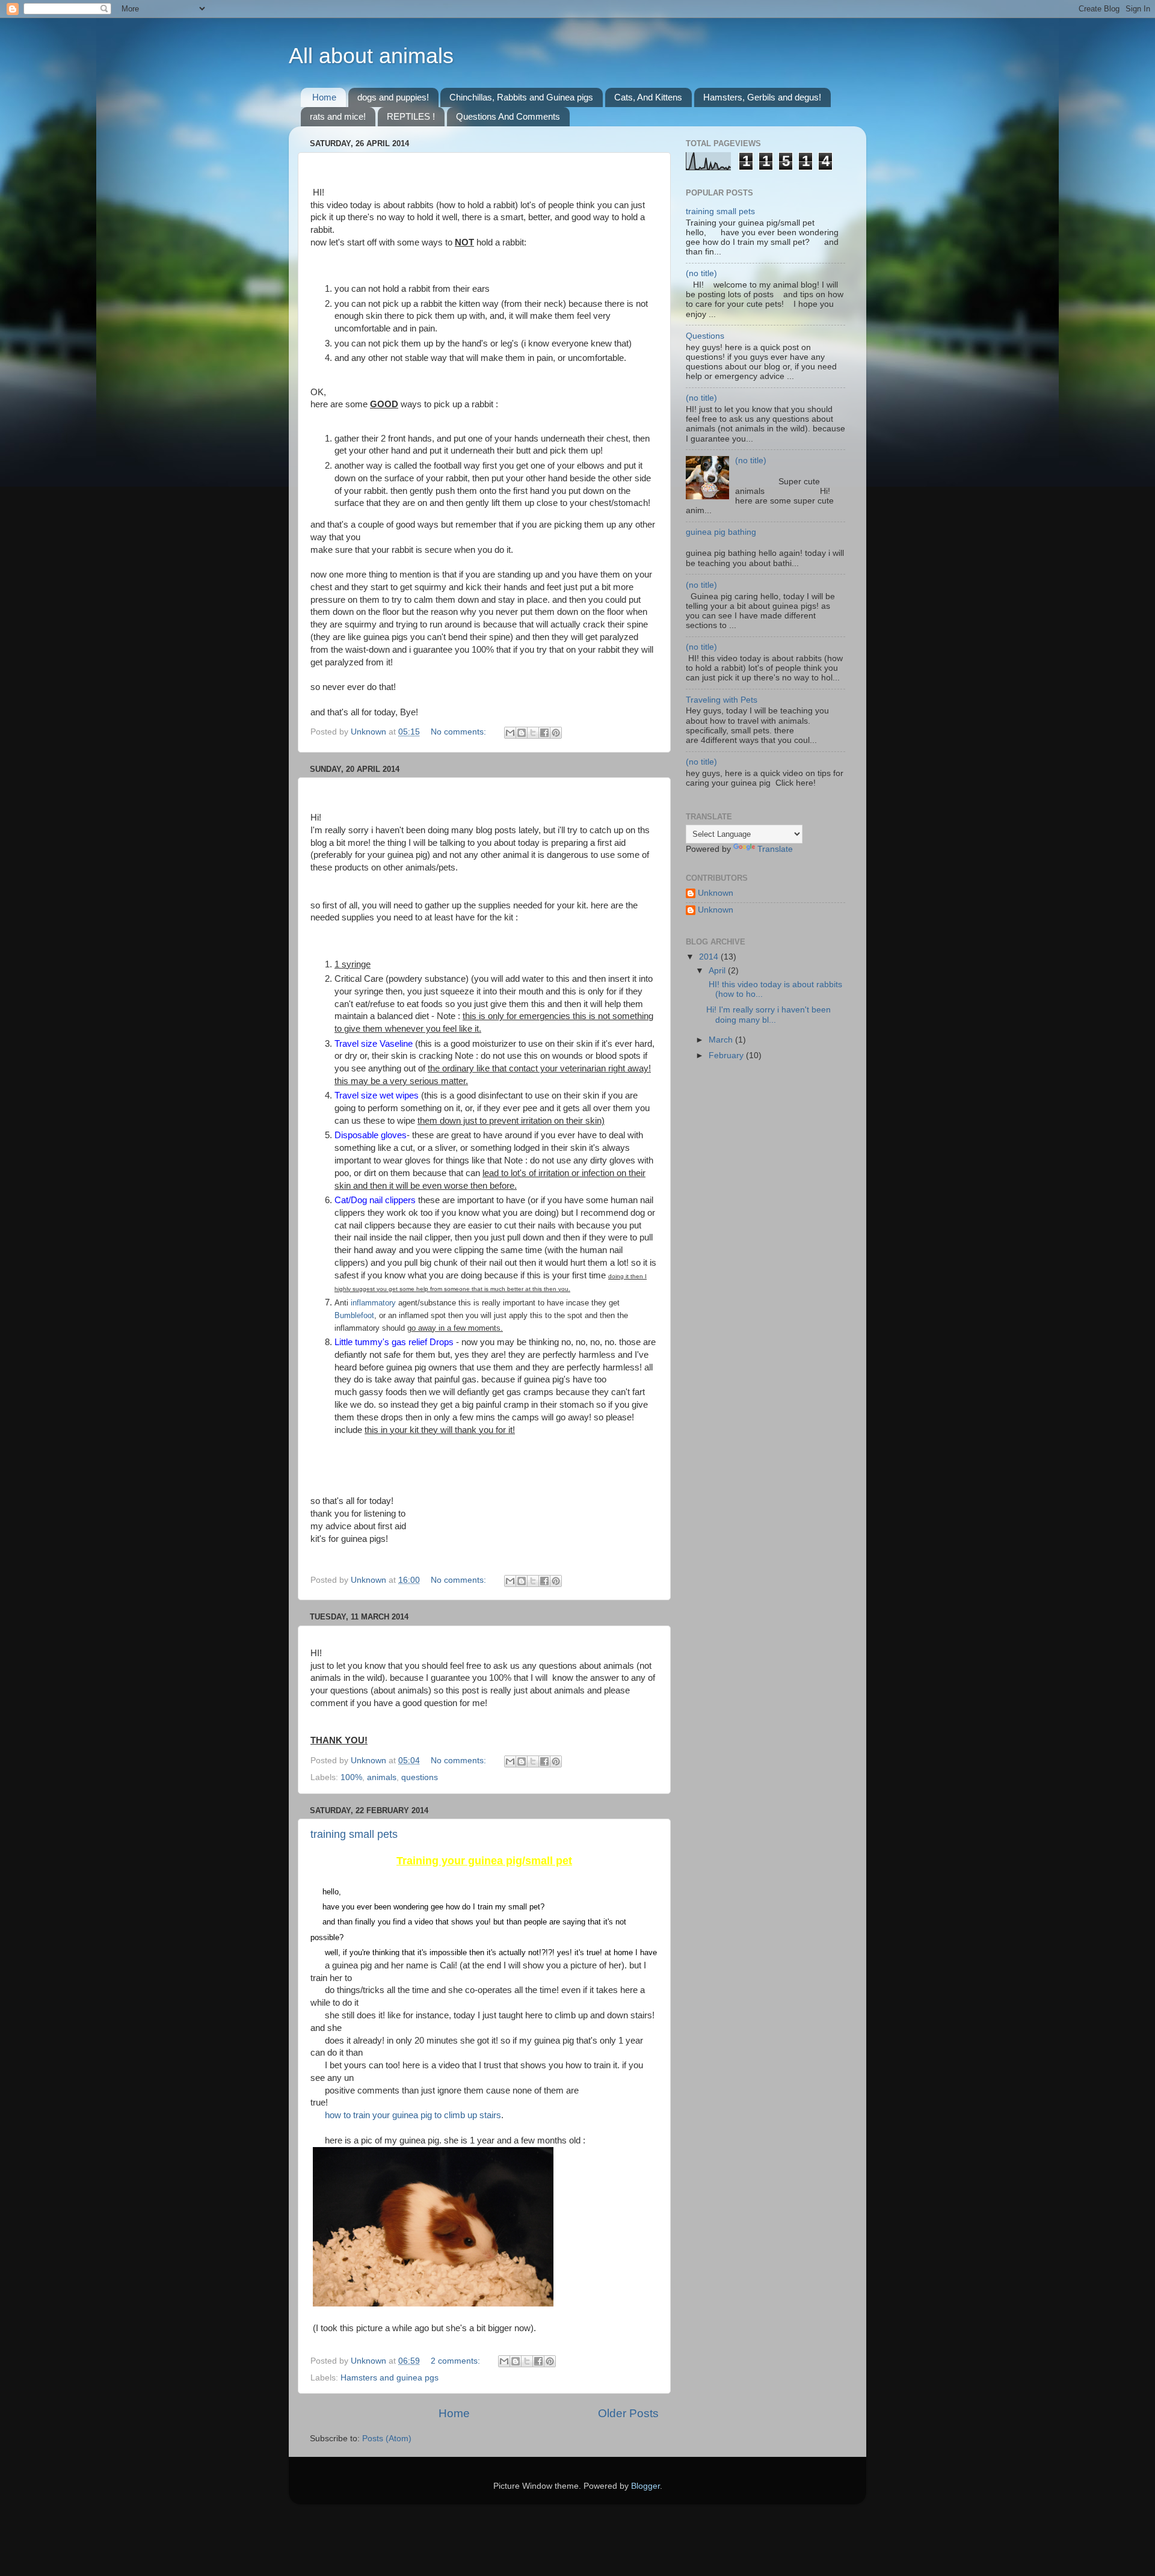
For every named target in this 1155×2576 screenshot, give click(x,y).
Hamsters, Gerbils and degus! (762, 97)
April (718, 971)
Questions (705, 336)
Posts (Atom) (387, 2439)
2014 (710, 957)
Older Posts (628, 2413)
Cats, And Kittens (648, 97)
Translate (775, 849)
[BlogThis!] (522, 733)
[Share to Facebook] (544, 733)
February (727, 1055)
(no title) (701, 273)
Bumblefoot (354, 1315)
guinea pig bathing (721, 532)
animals (382, 1777)
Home (324, 97)
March (722, 1040)
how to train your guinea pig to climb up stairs (413, 2115)
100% (351, 1777)
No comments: (460, 732)
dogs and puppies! (393, 97)
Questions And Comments (508, 116)
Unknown (716, 893)
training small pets (354, 1834)
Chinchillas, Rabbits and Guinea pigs (521, 97)
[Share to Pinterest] (556, 733)
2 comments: (457, 2361)
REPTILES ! (411, 116)
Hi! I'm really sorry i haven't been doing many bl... (768, 1015)
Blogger (645, 2486)
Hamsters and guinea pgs (390, 2378)
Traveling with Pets (722, 700)
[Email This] (510, 733)
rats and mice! (338, 116)
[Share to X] (533, 733)
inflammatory (373, 1303)
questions (420, 1777)
